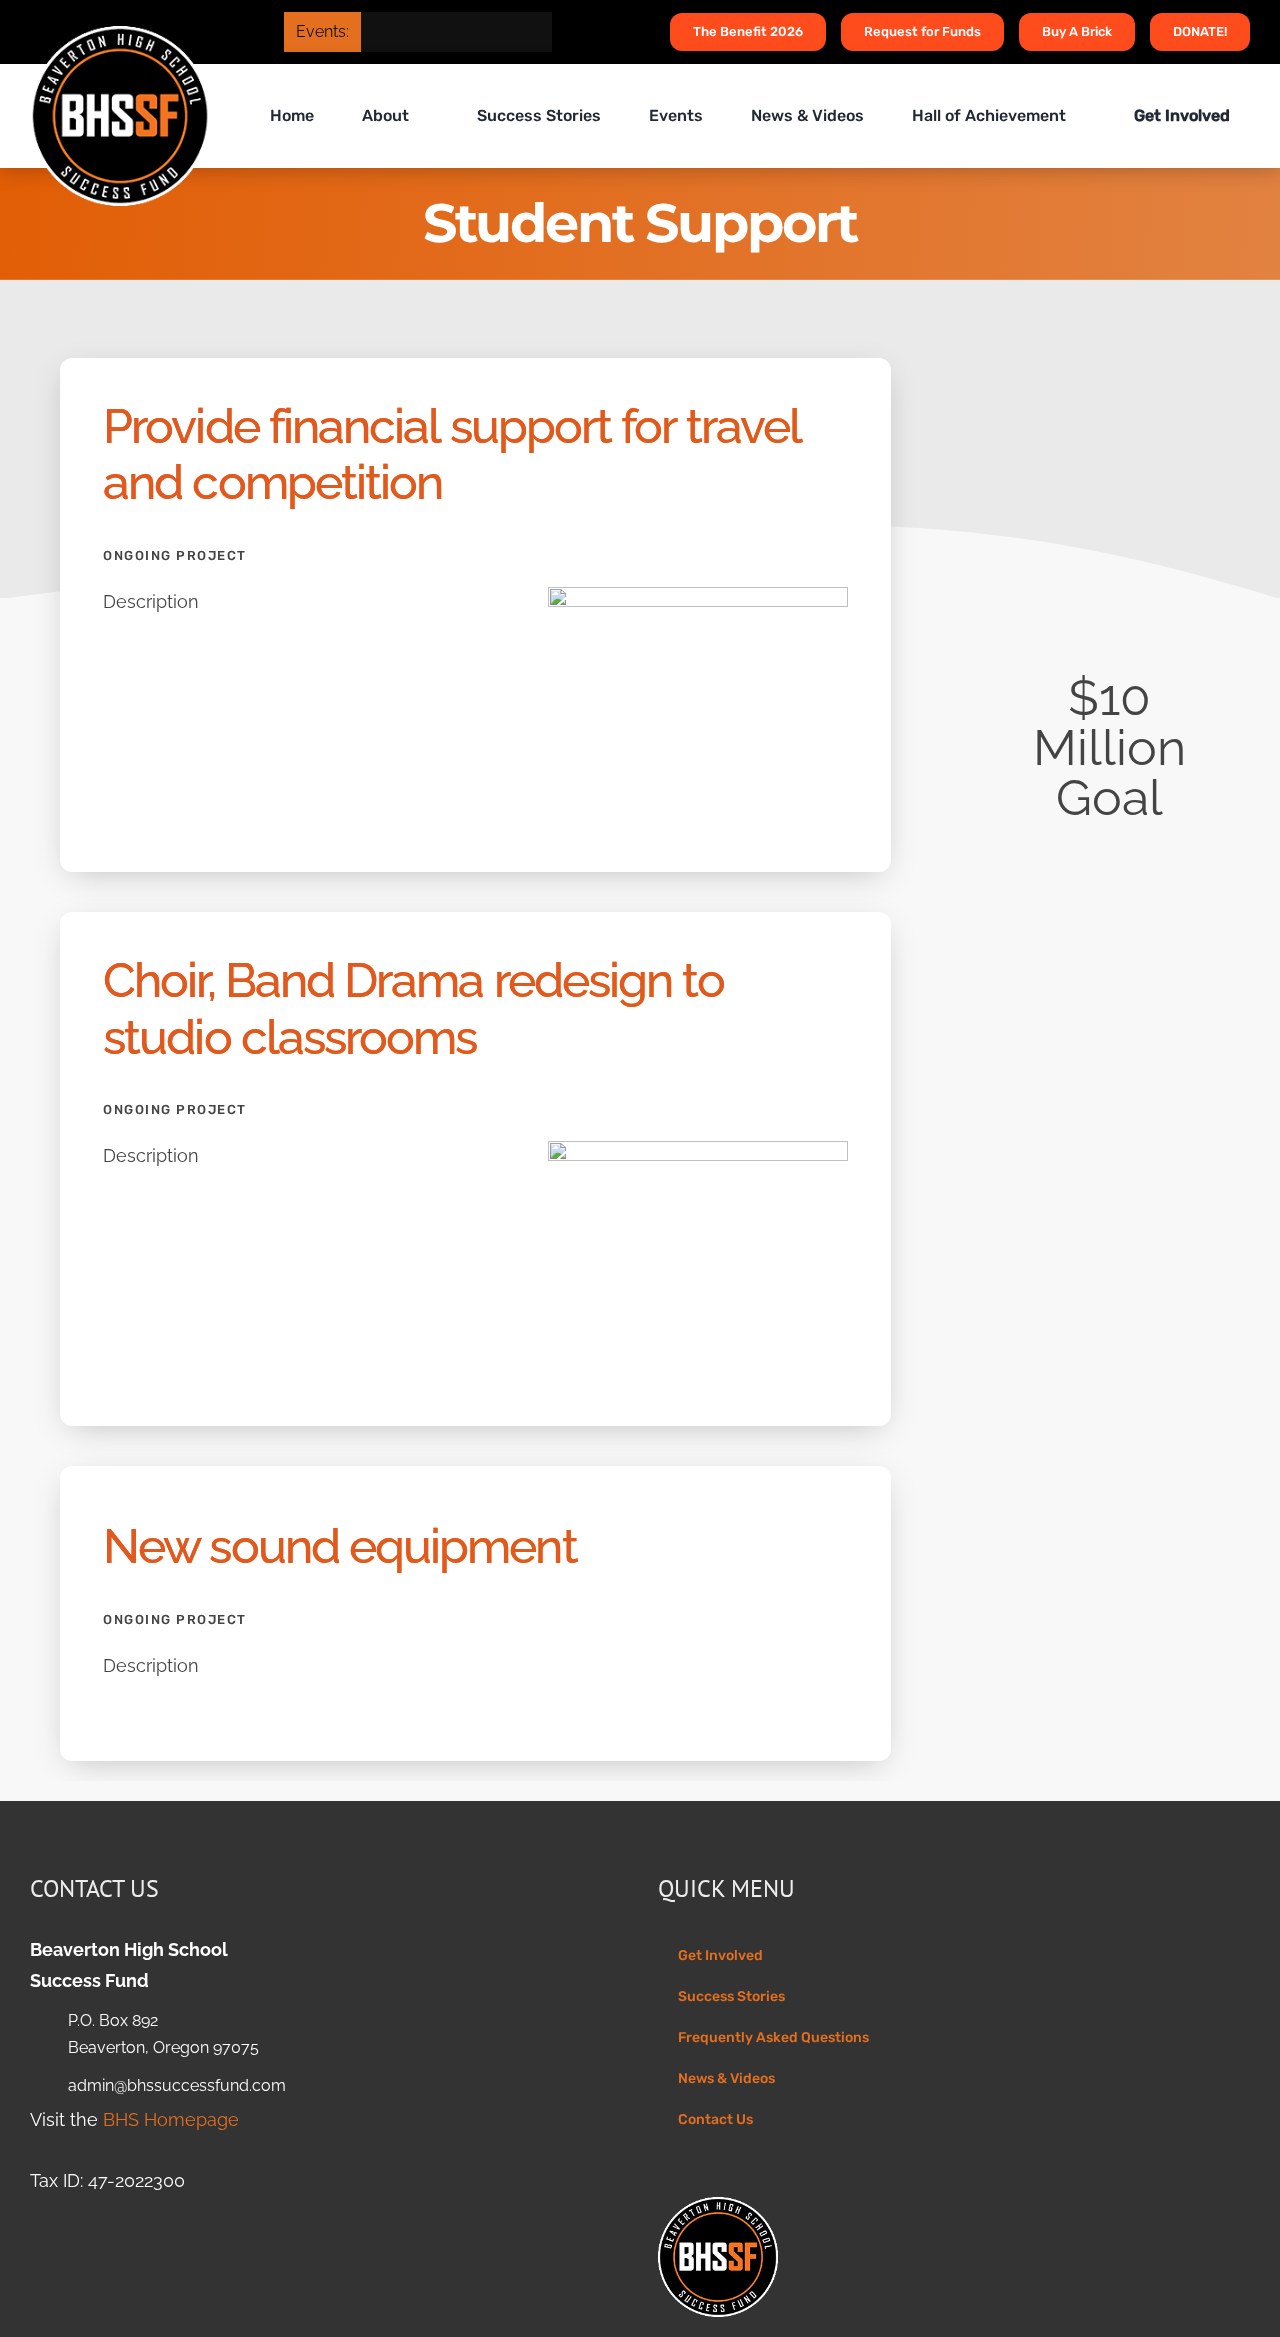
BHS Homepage (171, 2119)
